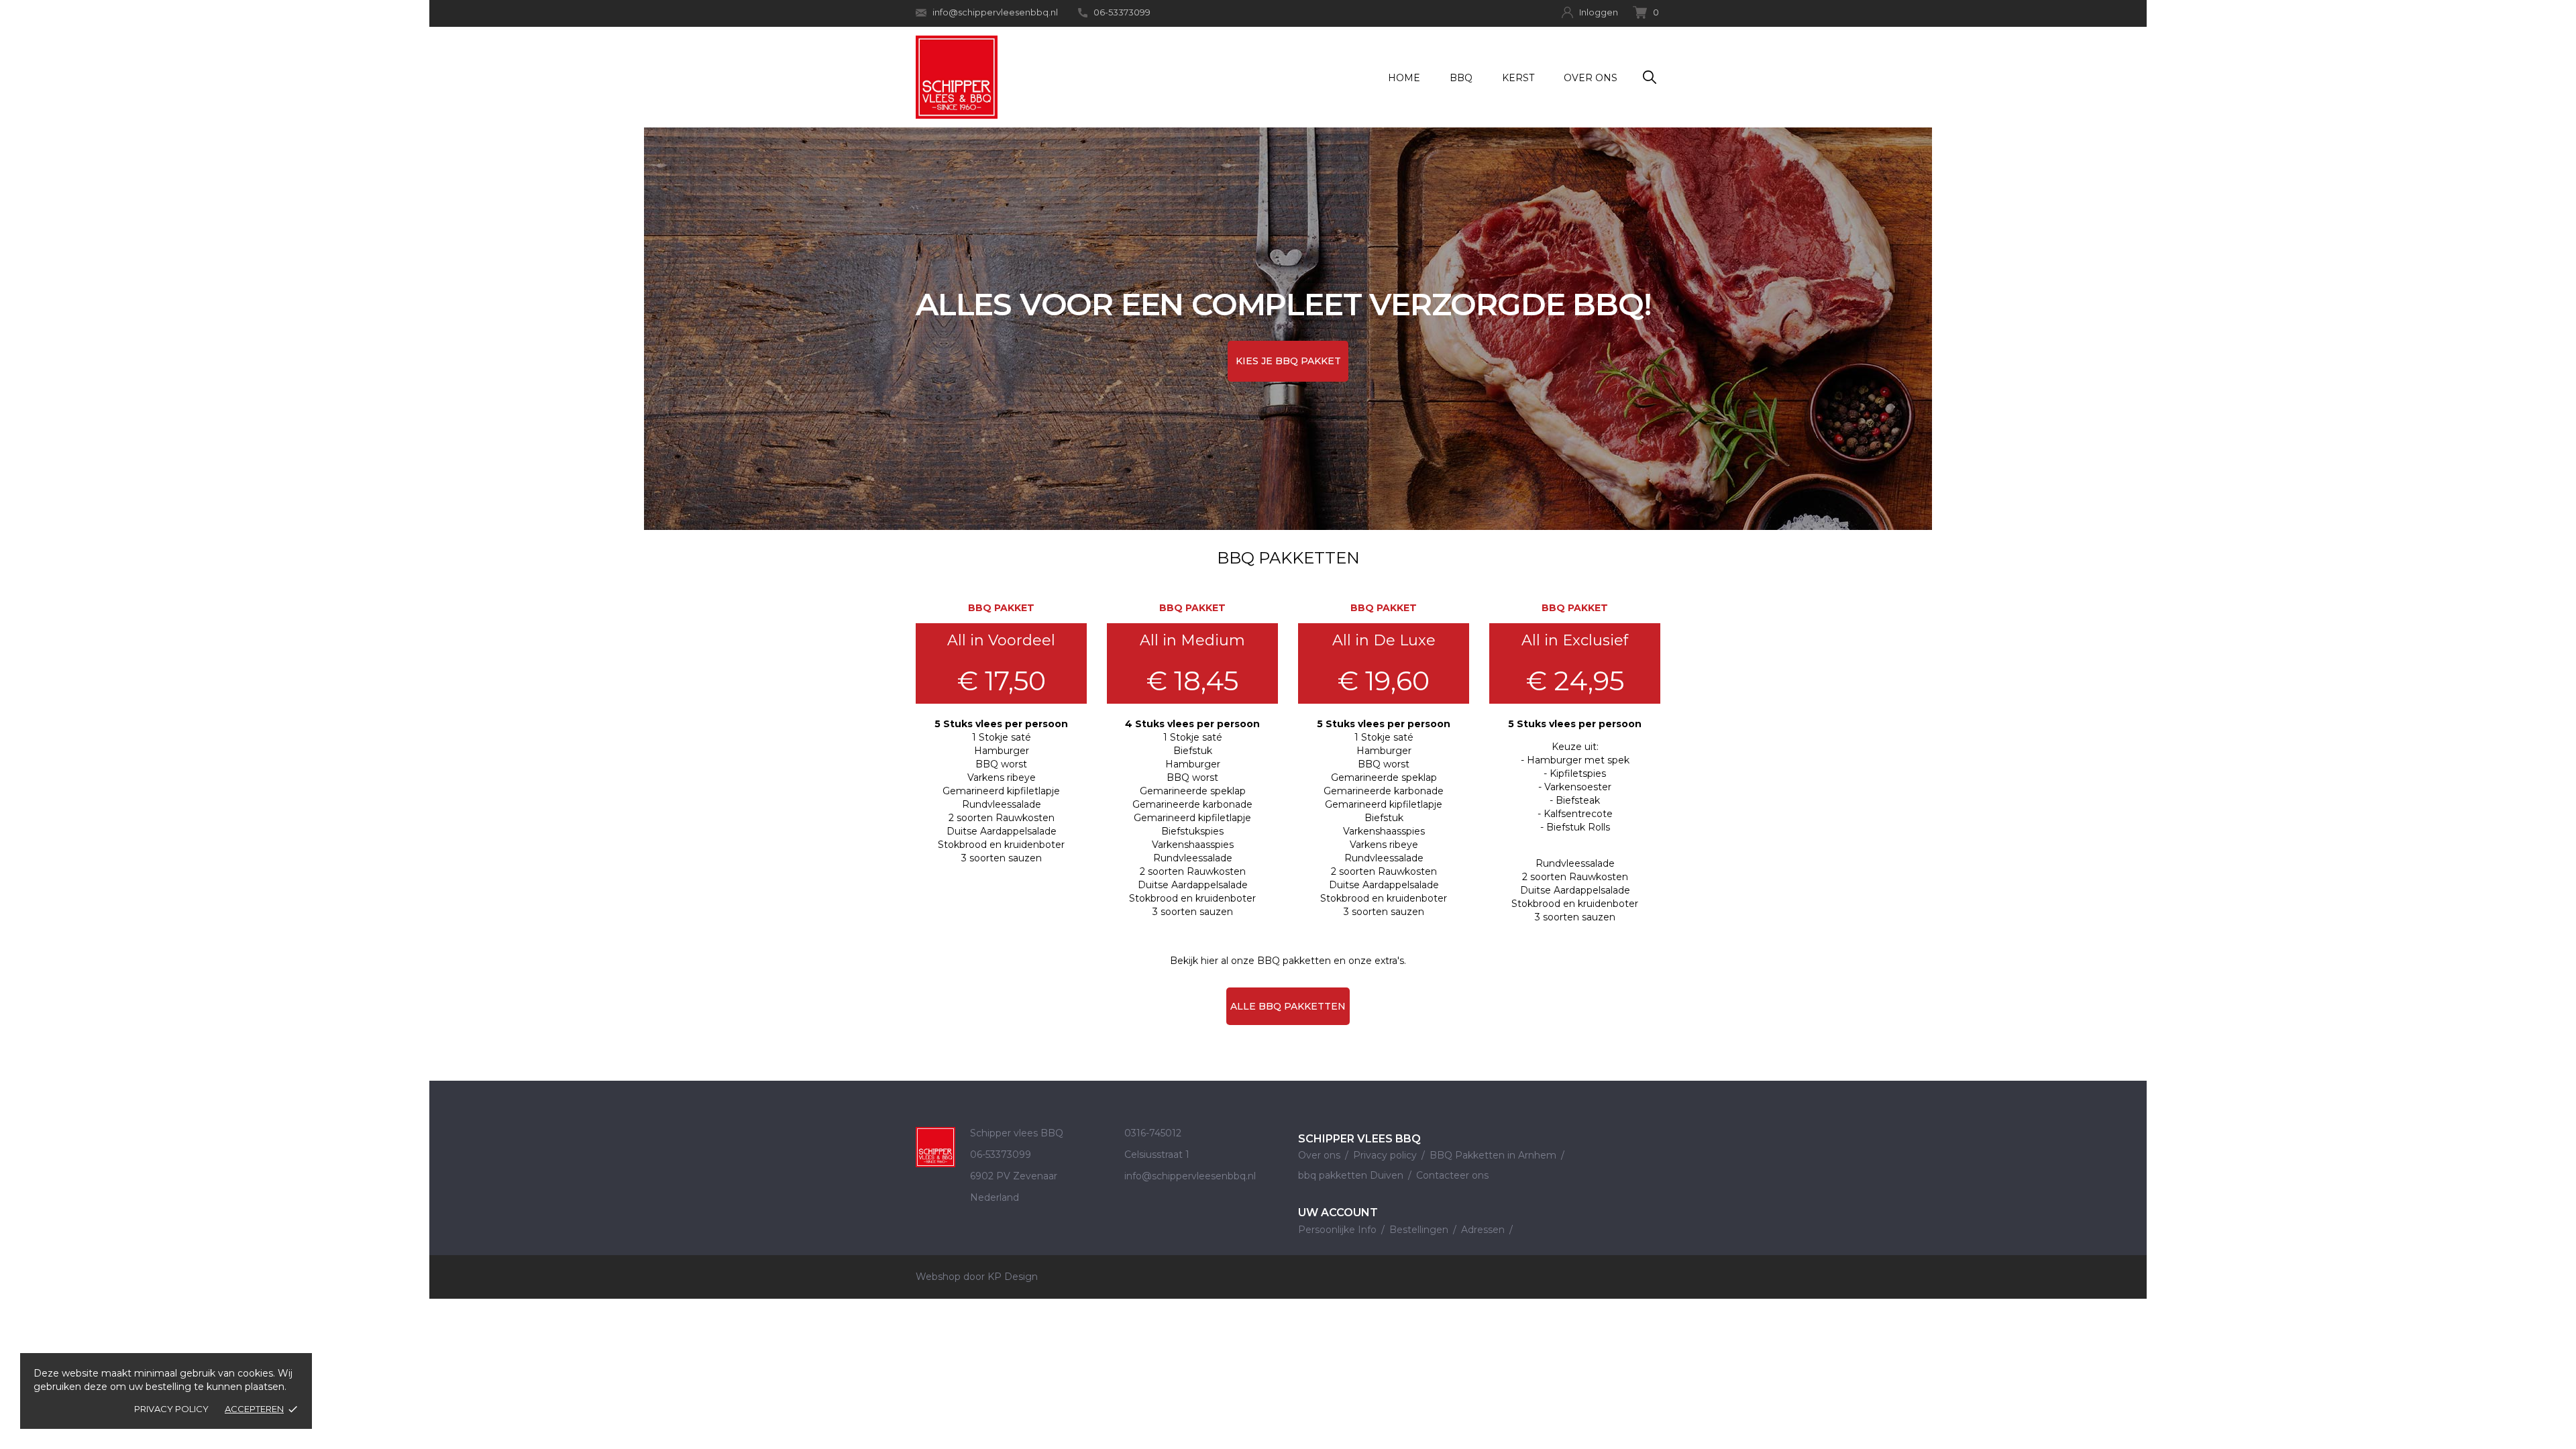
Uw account (1338, 1213)
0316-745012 (1153, 1133)
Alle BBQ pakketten (1288, 1006)
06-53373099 (1122, 12)
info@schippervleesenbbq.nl (995, 12)
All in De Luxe (1384, 640)
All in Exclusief (1575, 640)
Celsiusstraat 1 (1157, 1155)
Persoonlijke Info (1339, 1230)
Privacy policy (171, 1409)
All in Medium (1192, 640)
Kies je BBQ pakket (1288, 361)
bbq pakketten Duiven (1352, 1175)
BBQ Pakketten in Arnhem (1494, 1155)
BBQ (1461, 78)
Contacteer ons (1452, 1175)
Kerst (1518, 78)
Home (1404, 78)
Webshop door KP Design (977, 1277)
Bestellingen (1420, 1230)
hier (1210, 961)
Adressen (1484, 1230)
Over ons (1591, 78)
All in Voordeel (1001, 640)
